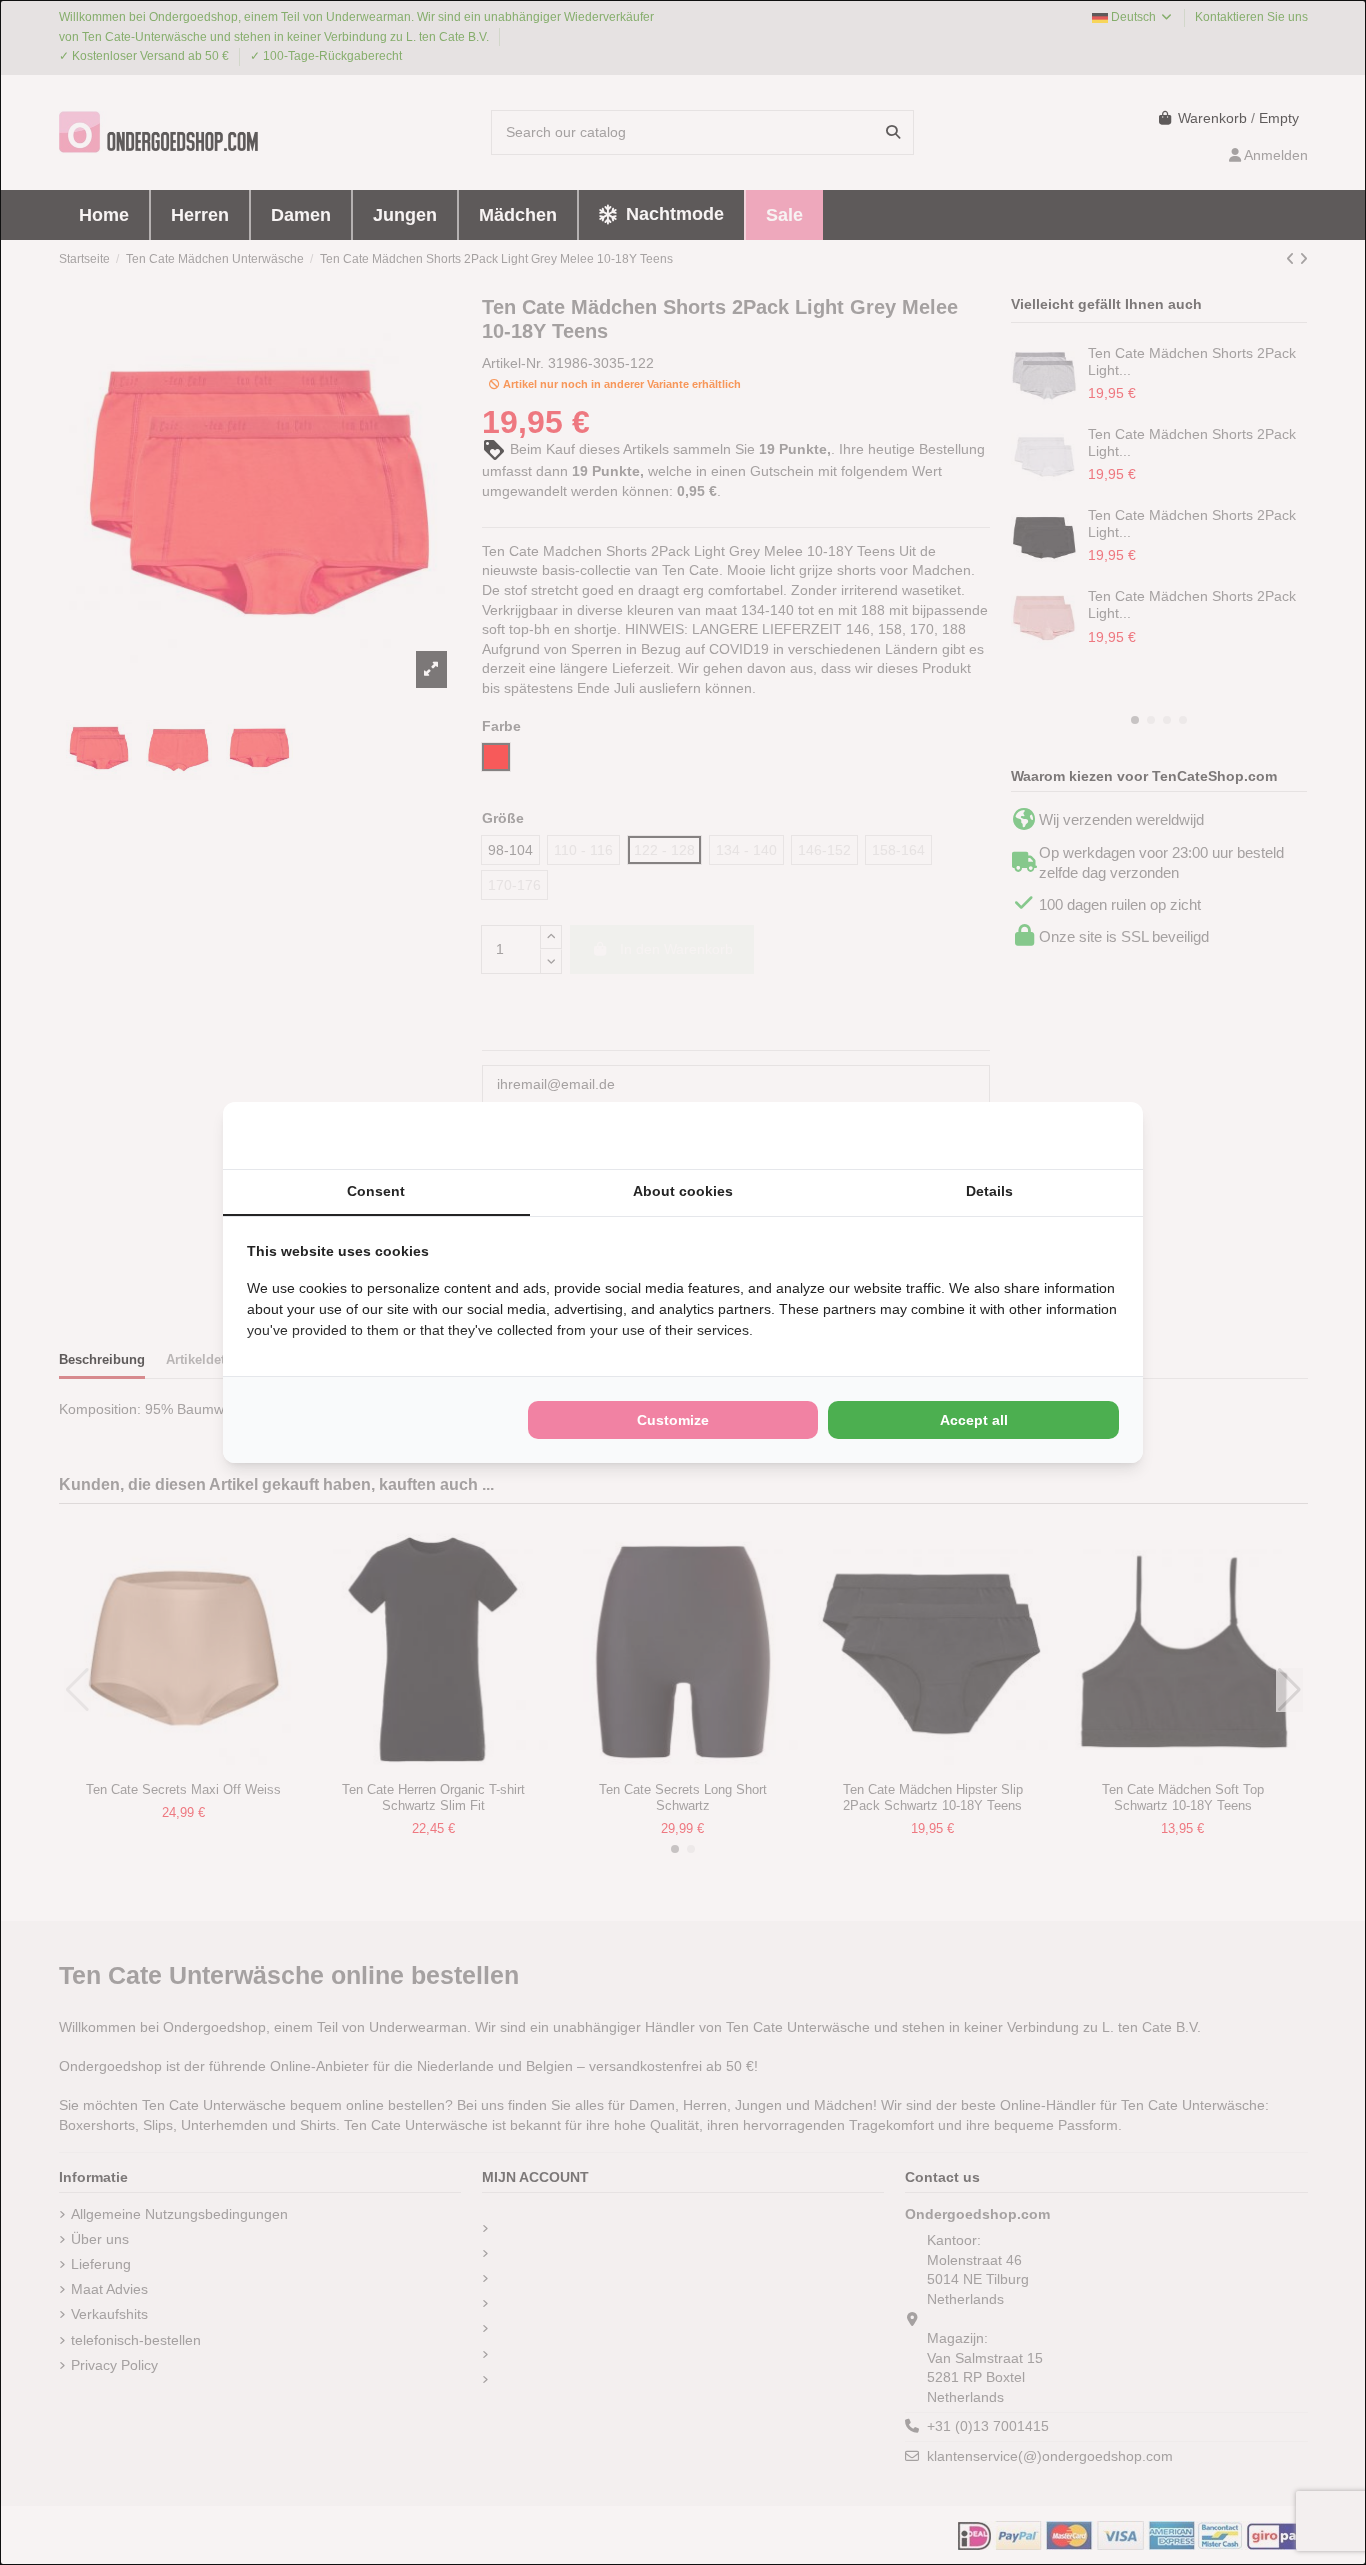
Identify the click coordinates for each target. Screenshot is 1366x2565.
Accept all (974, 1420)
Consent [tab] (376, 1191)
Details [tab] (989, 1191)
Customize (673, 1420)
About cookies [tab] (683, 1191)
